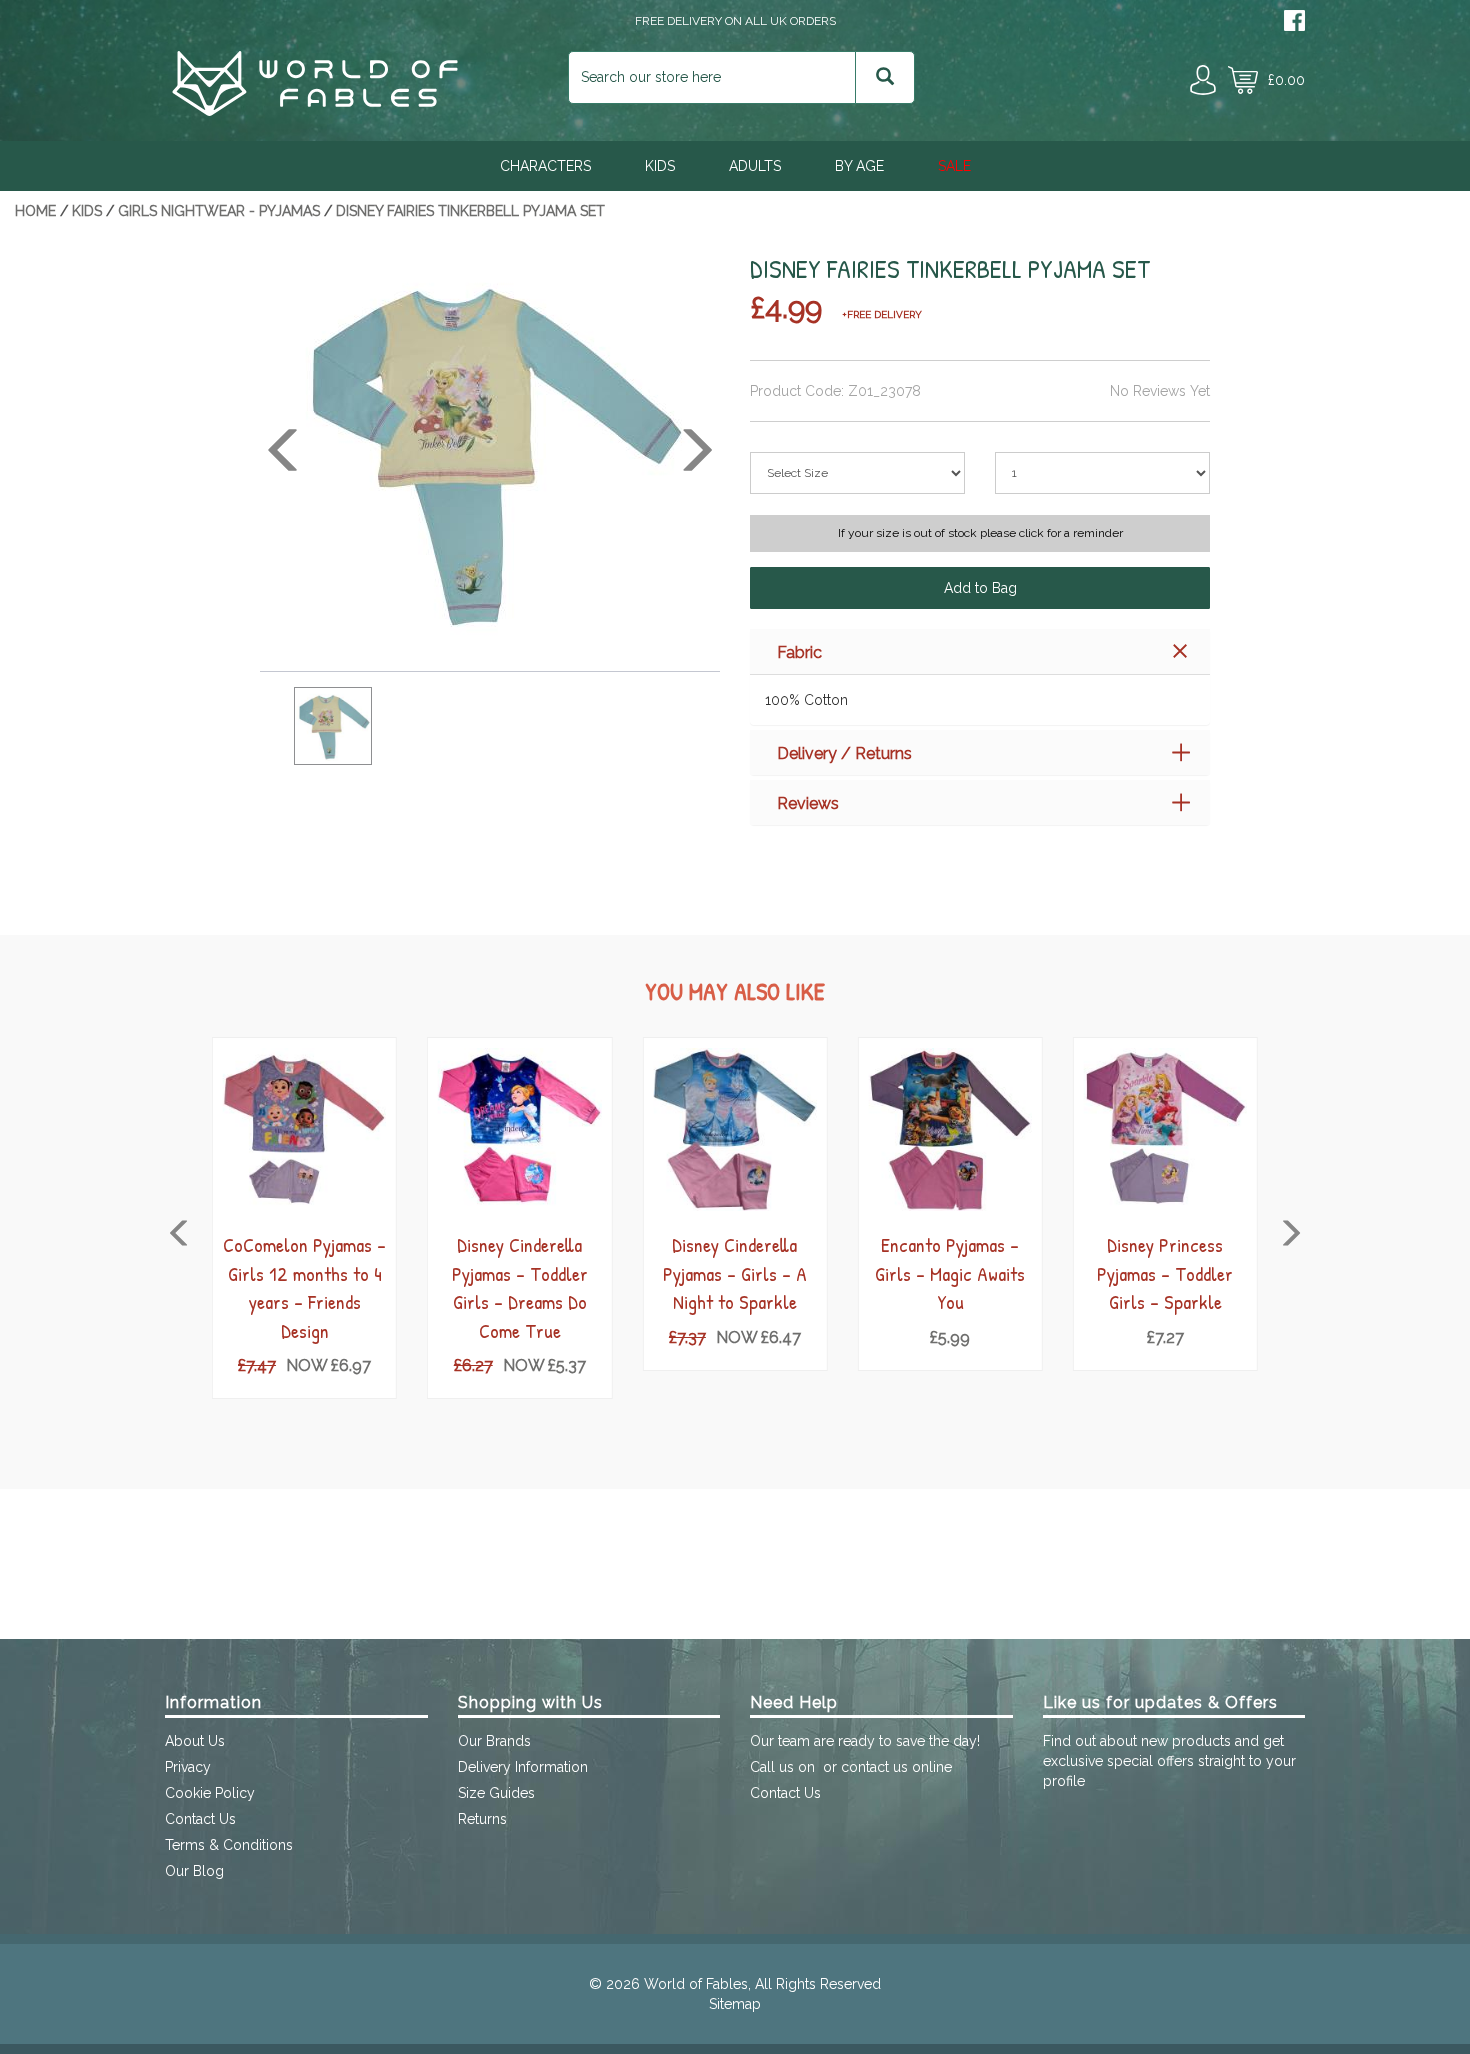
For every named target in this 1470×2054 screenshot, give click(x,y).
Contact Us (200, 1819)
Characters (545, 166)
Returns (482, 1819)
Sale (954, 166)
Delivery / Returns (844, 753)
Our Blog (194, 1871)
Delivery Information (523, 1767)
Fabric (799, 652)
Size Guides (496, 1793)
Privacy (188, 1767)
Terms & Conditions (229, 1845)
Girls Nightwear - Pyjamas (219, 211)
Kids (660, 166)
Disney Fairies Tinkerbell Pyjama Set (470, 211)
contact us (874, 1767)
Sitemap (735, 2004)
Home (35, 211)
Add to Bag (980, 588)
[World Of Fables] (315, 111)
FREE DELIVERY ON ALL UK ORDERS (735, 21)
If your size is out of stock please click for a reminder (980, 533)
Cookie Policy (210, 1793)
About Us (195, 1741)
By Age (859, 166)
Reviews (808, 803)
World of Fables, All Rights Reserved (762, 1984)
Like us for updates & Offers (1160, 1702)
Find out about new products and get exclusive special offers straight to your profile (1169, 1761)
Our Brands (494, 1741)
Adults (755, 166)
